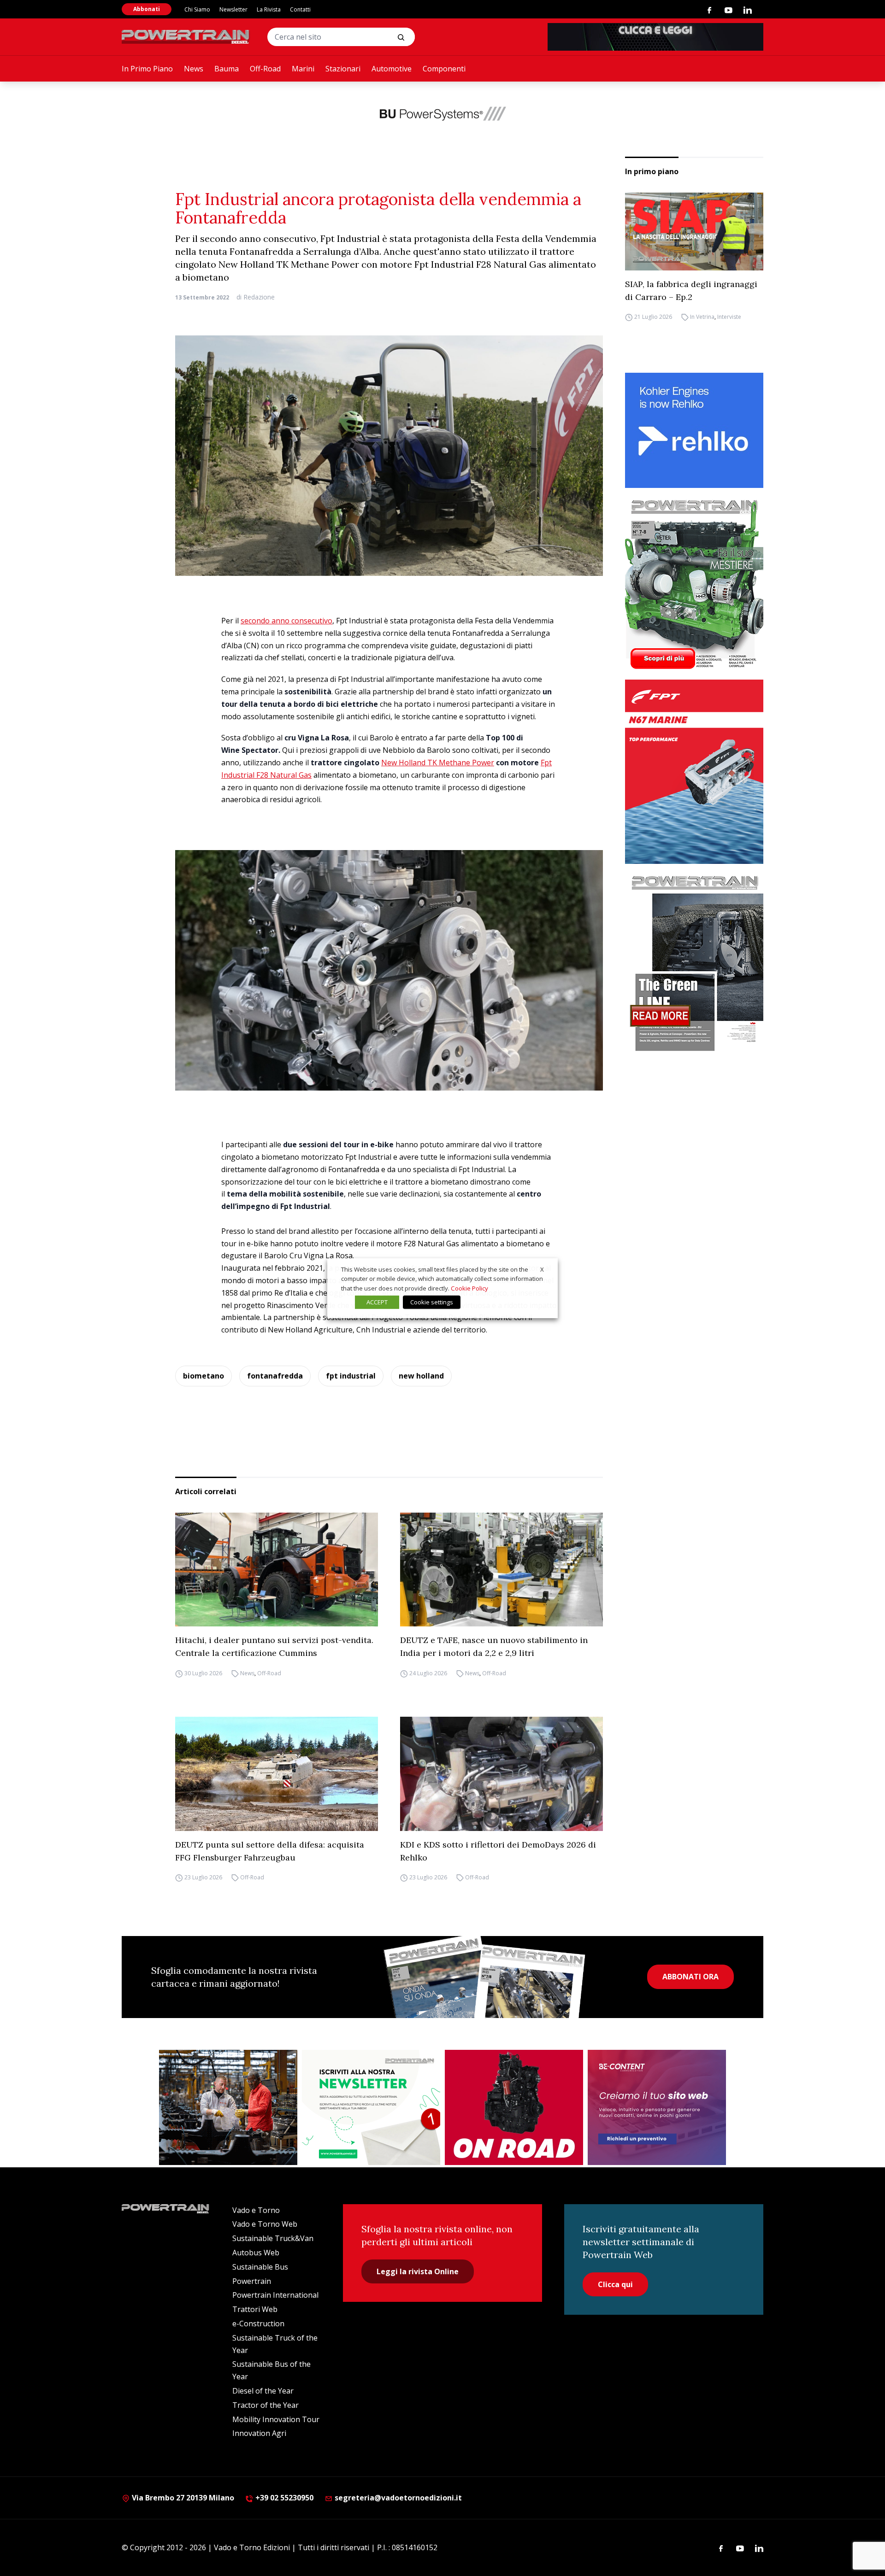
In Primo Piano (147, 69)
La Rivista (269, 9)
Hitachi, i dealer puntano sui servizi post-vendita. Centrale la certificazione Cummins (274, 1646)
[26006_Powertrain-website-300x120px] (442, 113)
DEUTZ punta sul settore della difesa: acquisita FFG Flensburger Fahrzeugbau (270, 1851)
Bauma (227, 69)
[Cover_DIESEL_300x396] (694, 584)
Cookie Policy (469, 1288)
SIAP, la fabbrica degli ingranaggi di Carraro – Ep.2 (691, 290)
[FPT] (694, 772)
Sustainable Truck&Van (273, 2238)
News (194, 69)
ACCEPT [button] (377, 1302)
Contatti (300, 9)
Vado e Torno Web (265, 2224)
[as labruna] (514, 2107)
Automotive (392, 69)
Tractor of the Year (265, 2405)
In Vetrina (702, 317)
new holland (421, 1376)
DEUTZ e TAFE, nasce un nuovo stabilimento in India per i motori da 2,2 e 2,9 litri (494, 1646)
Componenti (444, 69)
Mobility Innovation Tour (276, 2419)
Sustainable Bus (260, 2267)
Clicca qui (615, 2284)
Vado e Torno (256, 2210)
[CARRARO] (228, 2107)
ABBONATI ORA (690, 1977)
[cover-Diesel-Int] (694, 960)
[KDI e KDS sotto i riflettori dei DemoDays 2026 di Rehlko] (501, 1774)
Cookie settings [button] (432, 1302)
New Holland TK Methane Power (438, 763)
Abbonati (147, 9)
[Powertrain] (186, 37)
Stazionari (343, 69)
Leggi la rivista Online (418, 2271)
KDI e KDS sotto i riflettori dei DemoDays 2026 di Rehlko (498, 1851)
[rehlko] (694, 430)
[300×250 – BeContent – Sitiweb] (657, 2107)
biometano (204, 1376)
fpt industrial (351, 1376)
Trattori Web (255, 2309)
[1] (371, 2107)
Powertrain (252, 2281)
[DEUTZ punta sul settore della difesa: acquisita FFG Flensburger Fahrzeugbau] (277, 1774)
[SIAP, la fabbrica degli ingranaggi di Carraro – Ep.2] (694, 232)
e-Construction (258, 2324)
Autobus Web (256, 2253)
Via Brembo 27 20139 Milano (182, 2498)
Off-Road (265, 69)
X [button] (542, 1269)
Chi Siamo (197, 9)
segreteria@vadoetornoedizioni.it (397, 2498)
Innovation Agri (259, 2433)
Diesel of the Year (263, 2391)
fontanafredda (275, 1376)
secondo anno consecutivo (286, 621)
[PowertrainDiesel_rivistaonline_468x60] (655, 37)
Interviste (729, 317)
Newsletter (233, 9)
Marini (303, 69)
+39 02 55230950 (283, 2498)
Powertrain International (275, 2295)
